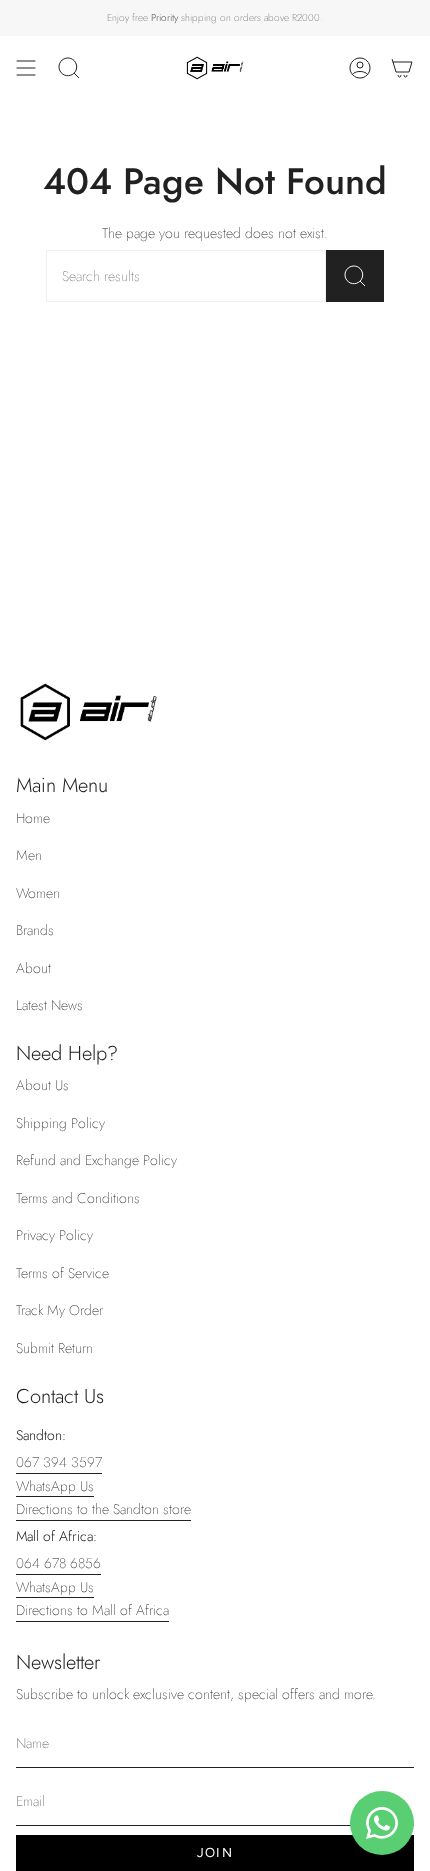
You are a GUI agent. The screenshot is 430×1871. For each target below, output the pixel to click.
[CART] (402, 68)
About (33, 968)
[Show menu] (26, 68)
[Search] (355, 276)
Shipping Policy (60, 1123)
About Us (42, 1085)
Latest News (49, 1005)
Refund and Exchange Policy (96, 1160)
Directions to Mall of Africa (92, 1610)
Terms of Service (62, 1273)
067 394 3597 (59, 1462)
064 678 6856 (58, 1563)
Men (29, 855)
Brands (35, 930)
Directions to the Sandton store (103, 1509)
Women (38, 893)
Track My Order (59, 1310)
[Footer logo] (88, 712)
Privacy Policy (54, 1235)
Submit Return (54, 1348)
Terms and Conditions (78, 1198)
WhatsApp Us (55, 1486)
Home (33, 818)
